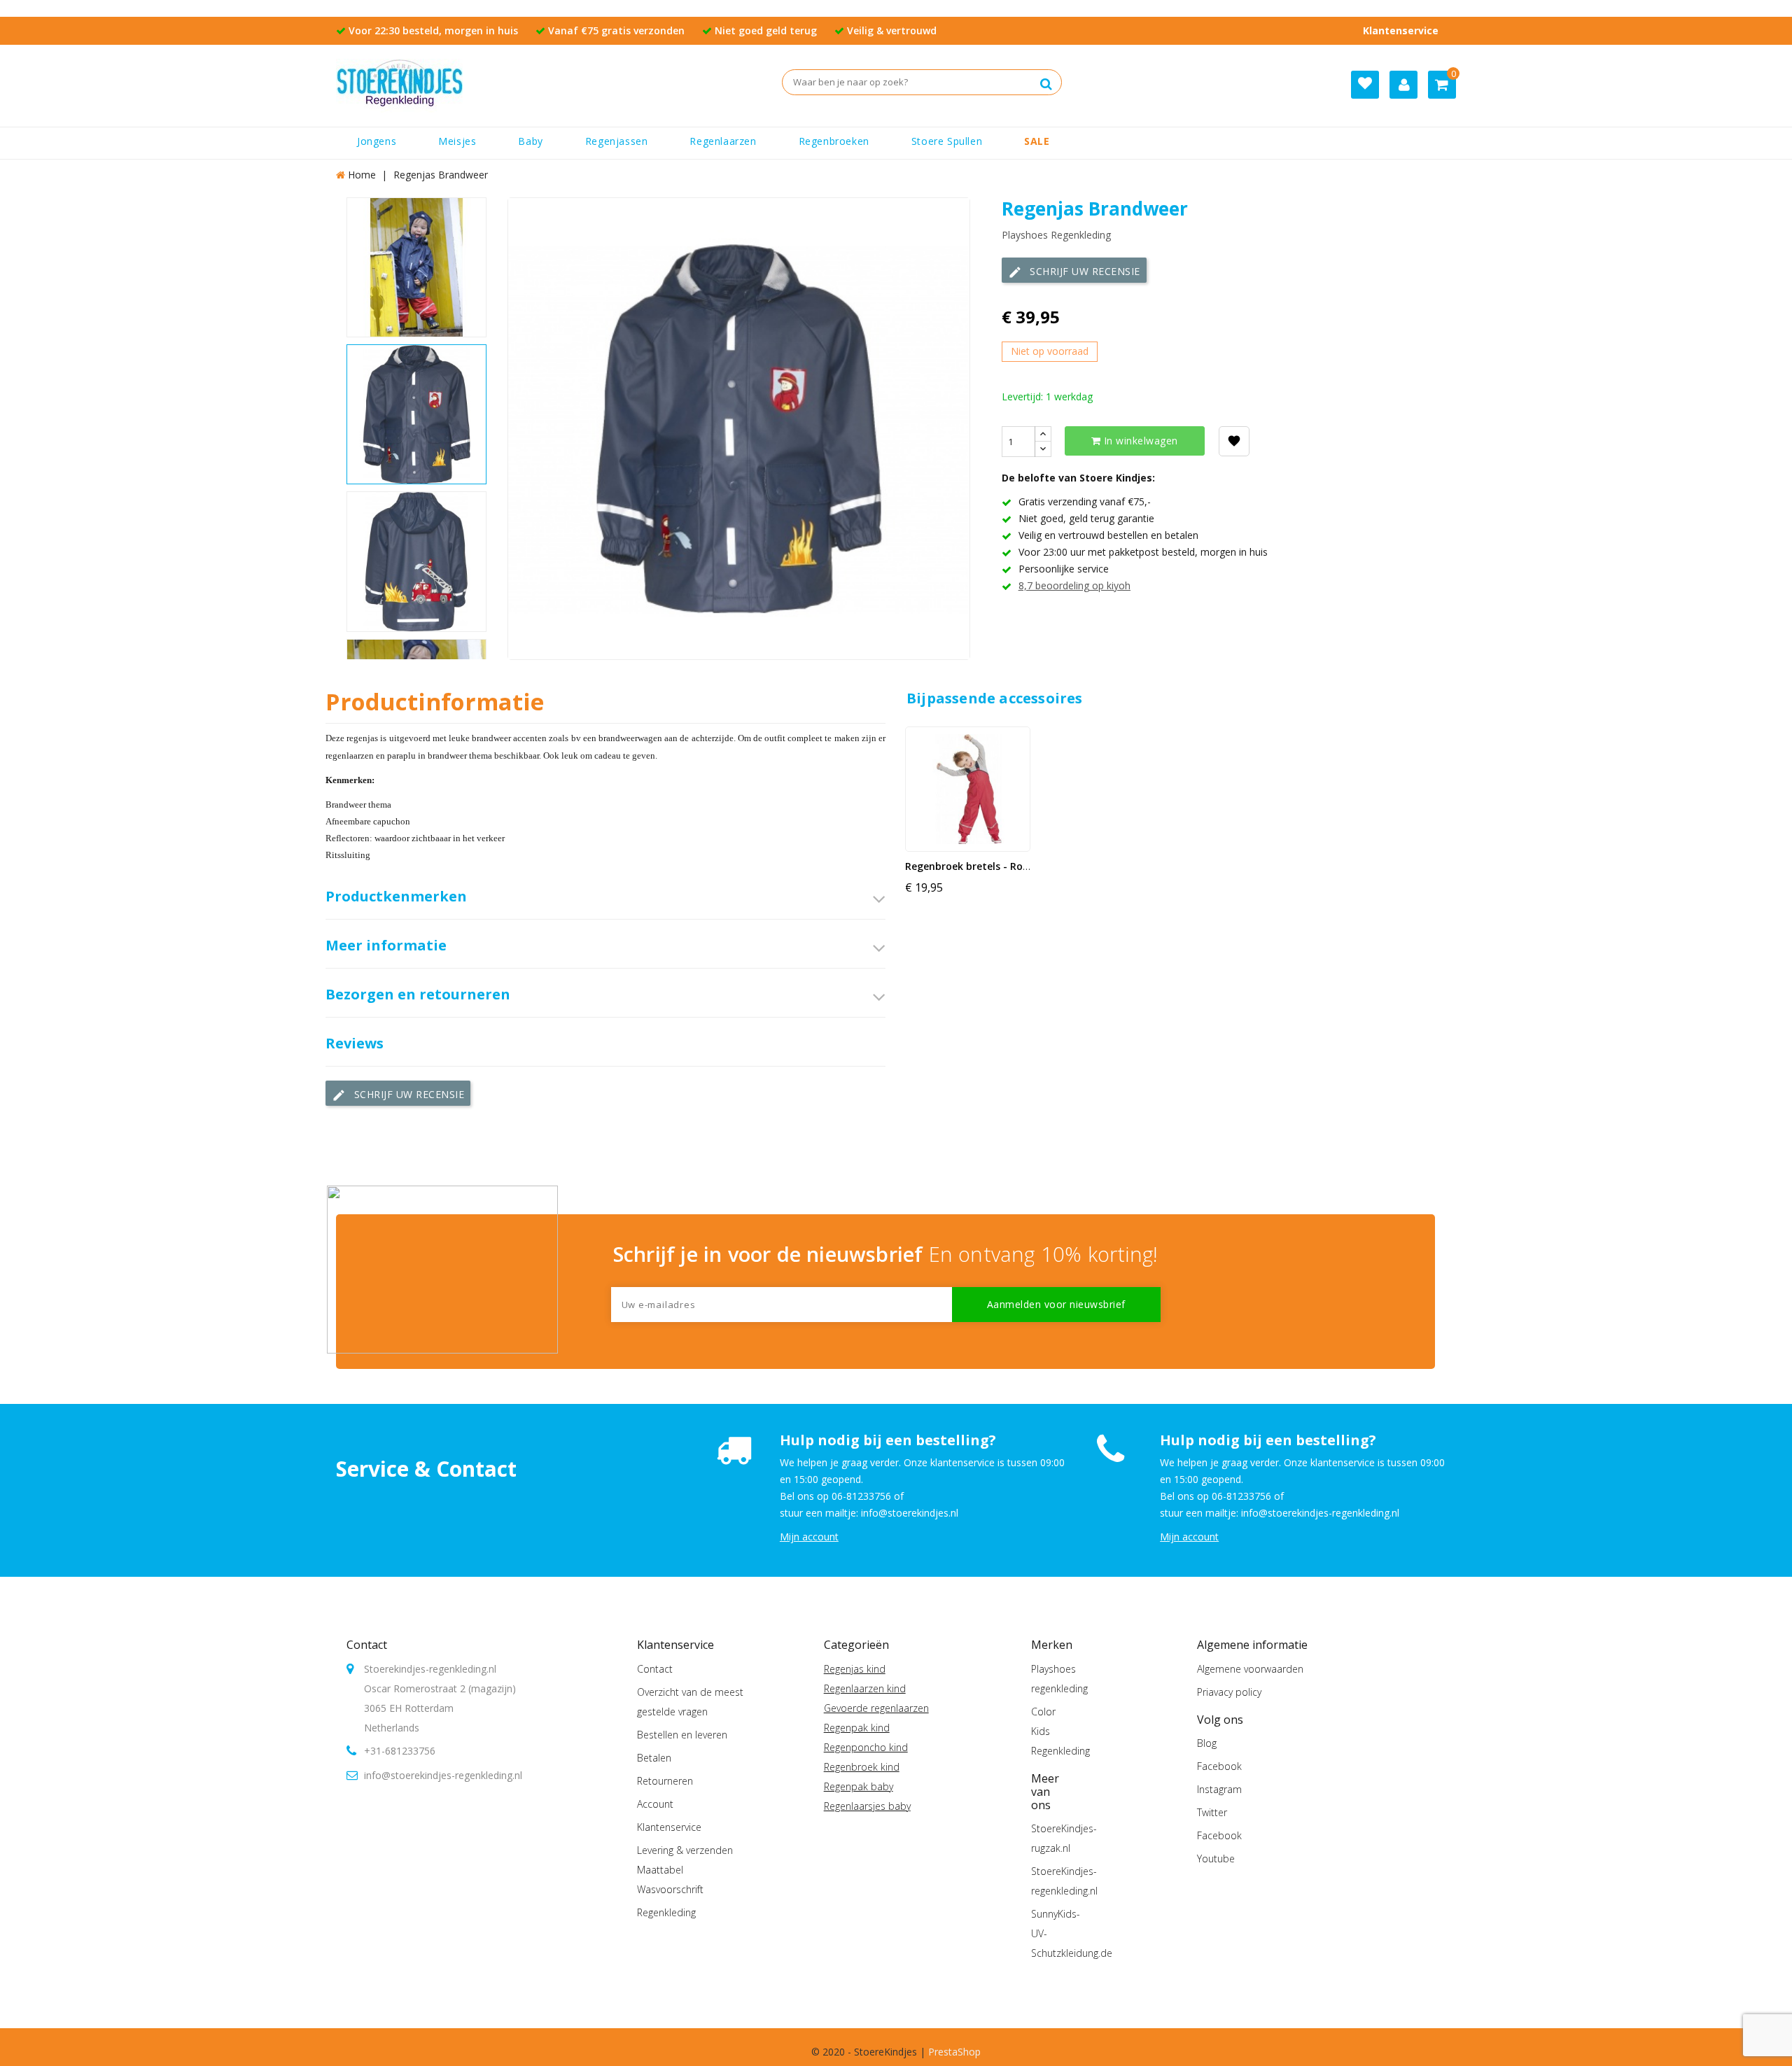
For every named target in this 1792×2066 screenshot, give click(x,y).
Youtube (1216, 1858)
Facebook (1219, 1766)
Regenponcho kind (866, 1747)
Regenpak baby (859, 1786)
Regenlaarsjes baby (867, 1806)
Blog (1207, 1743)
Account (655, 1804)
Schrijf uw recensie (1074, 272)
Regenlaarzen (723, 141)
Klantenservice (1401, 30)
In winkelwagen (1139, 441)
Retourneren (665, 1781)
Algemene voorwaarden (1250, 1669)
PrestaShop (954, 2052)
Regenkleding (666, 1912)
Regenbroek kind (862, 1767)
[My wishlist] (1365, 85)
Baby (530, 141)
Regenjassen (617, 141)
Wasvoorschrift (670, 1889)
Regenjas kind (855, 1669)
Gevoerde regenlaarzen (876, 1708)
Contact (367, 1645)
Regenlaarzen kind (865, 1688)
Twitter (1212, 1812)
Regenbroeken (834, 141)
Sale (1037, 141)
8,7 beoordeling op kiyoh (1074, 585)
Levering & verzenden (685, 1850)
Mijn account (809, 1537)
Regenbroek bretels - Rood (970, 866)
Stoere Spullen (947, 141)
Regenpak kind (857, 1728)
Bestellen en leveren (682, 1735)
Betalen (654, 1758)
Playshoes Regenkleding (1056, 235)
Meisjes (457, 141)
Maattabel (660, 1870)
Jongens (377, 141)
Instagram (1219, 1789)
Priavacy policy (1229, 1692)
